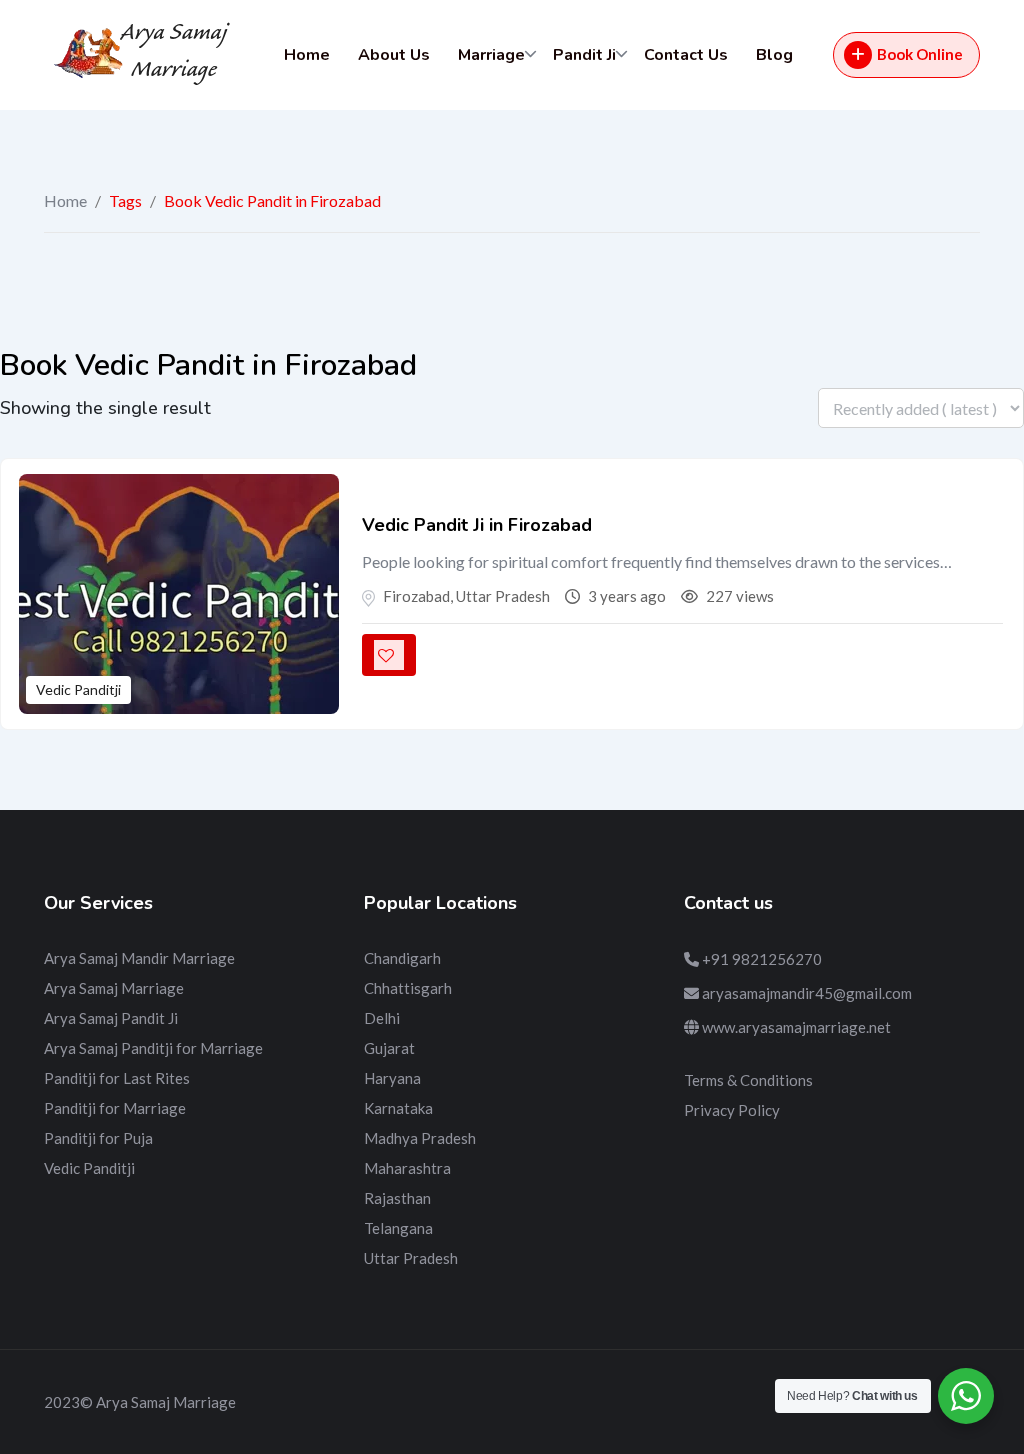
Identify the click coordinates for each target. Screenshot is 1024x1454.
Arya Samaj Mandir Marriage (139, 958)
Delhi (382, 1018)
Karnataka (398, 1108)
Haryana (392, 1078)
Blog (774, 55)
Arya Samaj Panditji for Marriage (153, 1048)
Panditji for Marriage (115, 1108)
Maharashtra (407, 1168)
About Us (394, 55)
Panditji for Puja (98, 1138)
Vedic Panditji (78, 689)
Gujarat (389, 1048)
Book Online (920, 54)
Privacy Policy (732, 1110)
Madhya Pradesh (420, 1138)
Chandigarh (402, 958)
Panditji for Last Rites (117, 1078)
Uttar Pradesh (411, 1258)
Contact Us (686, 55)
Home (307, 55)
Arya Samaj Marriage (114, 988)
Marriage (491, 55)
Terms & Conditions (748, 1080)
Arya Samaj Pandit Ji (111, 1018)
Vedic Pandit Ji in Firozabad (477, 525)
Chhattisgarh (408, 988)
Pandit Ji (584, 55)
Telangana (398, 1228)
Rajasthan (397, 1198)
